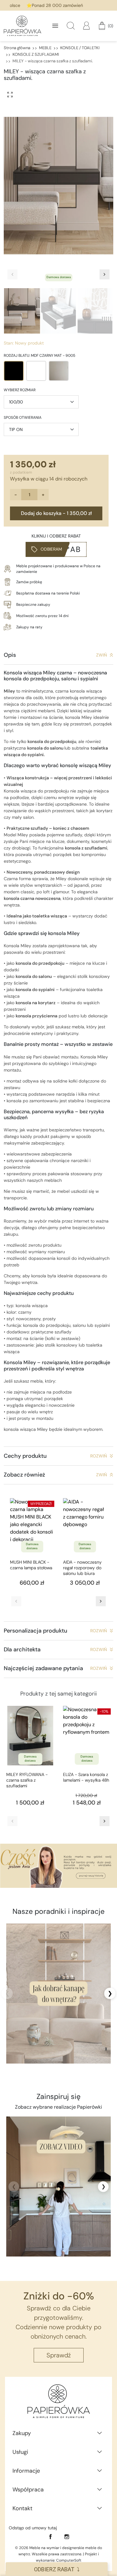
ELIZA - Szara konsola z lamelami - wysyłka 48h (86, 1777)
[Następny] (101, 1601)
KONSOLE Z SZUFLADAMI (36, 54)
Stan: (9, 343)
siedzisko (27, 922)
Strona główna (17, 48)
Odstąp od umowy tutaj (33, 2528)
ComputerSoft (69, 2560)
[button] (71, 26)
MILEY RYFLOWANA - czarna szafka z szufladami (27, 1780)
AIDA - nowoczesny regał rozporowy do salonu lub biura (82, 1568)
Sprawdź (59, 2355)
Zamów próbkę (29, 582)
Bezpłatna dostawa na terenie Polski (48, 593)
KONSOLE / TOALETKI (80, 48)
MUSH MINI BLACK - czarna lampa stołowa (31, 1565)
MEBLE (45, 48)
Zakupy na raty (29, 627)
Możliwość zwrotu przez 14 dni (42, 616)
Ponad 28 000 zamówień (49, 5)
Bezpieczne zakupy (33, 605)
